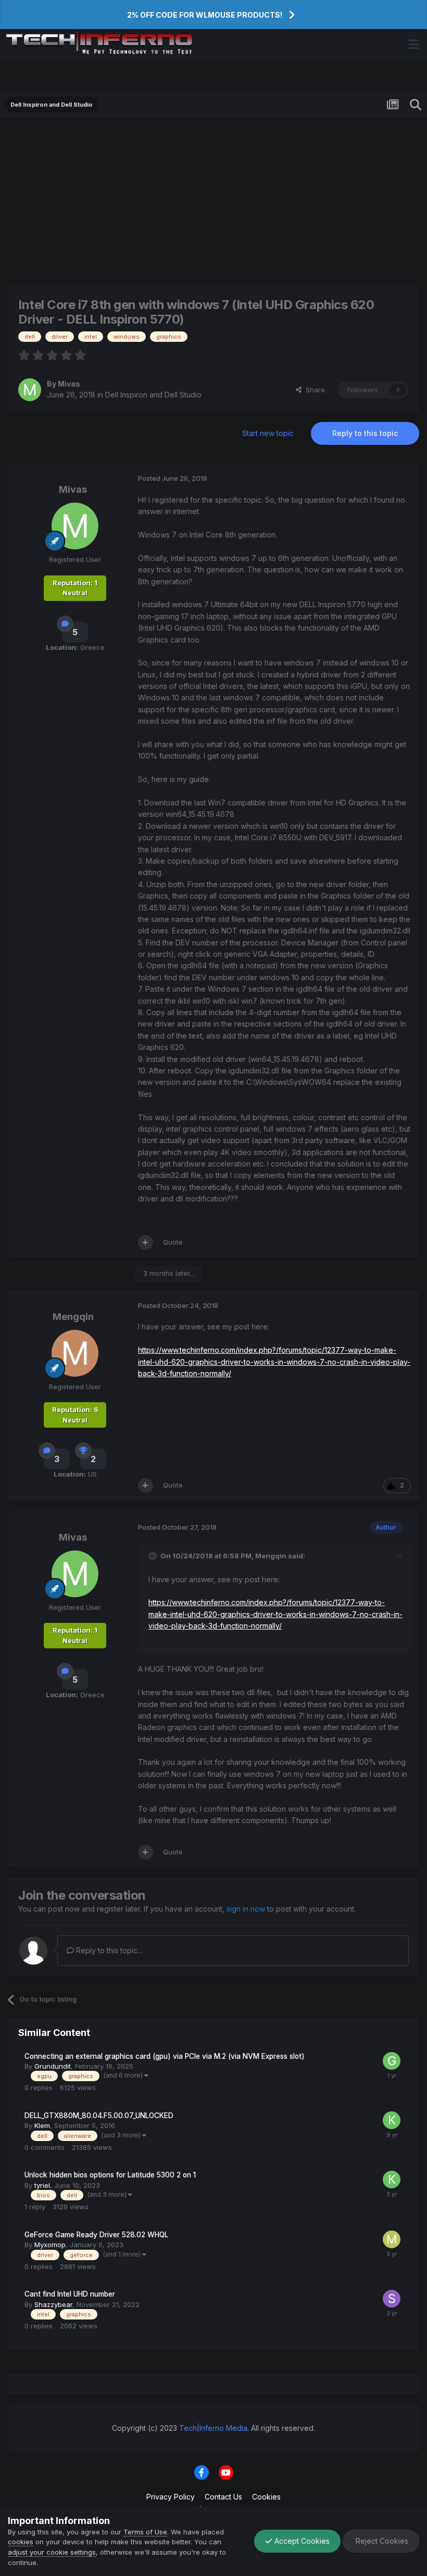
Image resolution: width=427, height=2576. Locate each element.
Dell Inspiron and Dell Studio (153, 395)
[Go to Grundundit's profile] (392, 2061)
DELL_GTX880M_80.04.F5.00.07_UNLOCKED (99, 2116)
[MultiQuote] (146, 1242)
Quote (173, 1242)
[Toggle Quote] (154, 1556)
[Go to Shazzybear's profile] (392, 2299)
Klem (42, 2125)
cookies (21, 2542)
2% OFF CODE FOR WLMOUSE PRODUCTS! (205, 15)
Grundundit (53, 2066)
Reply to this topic (365, 433)
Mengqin (73, 1317)
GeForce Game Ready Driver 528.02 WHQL (96, 2235)
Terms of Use (145, 2532)
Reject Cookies (381, 2541)
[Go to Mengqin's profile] (75, 1353)
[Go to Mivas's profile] (30, 390)
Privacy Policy (171, 2497)
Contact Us (223, 2497)
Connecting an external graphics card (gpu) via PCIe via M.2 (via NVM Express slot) (165, 2056)
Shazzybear (53, 2304)
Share (313, 390)
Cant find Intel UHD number (70, 2294)
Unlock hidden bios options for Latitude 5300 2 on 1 (110, 2175)
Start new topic (268, 433)
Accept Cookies (301, 2541)
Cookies (266, 2497)
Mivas (69, 384)
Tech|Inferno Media (213, 2428)
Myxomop (50, 2245)
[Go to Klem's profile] (392, 2120)
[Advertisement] (213, 201)
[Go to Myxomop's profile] (392, 2239)
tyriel (42, 2185)
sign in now (246, 1909)
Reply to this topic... (108, 1950)
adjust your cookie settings (52, 2552)
